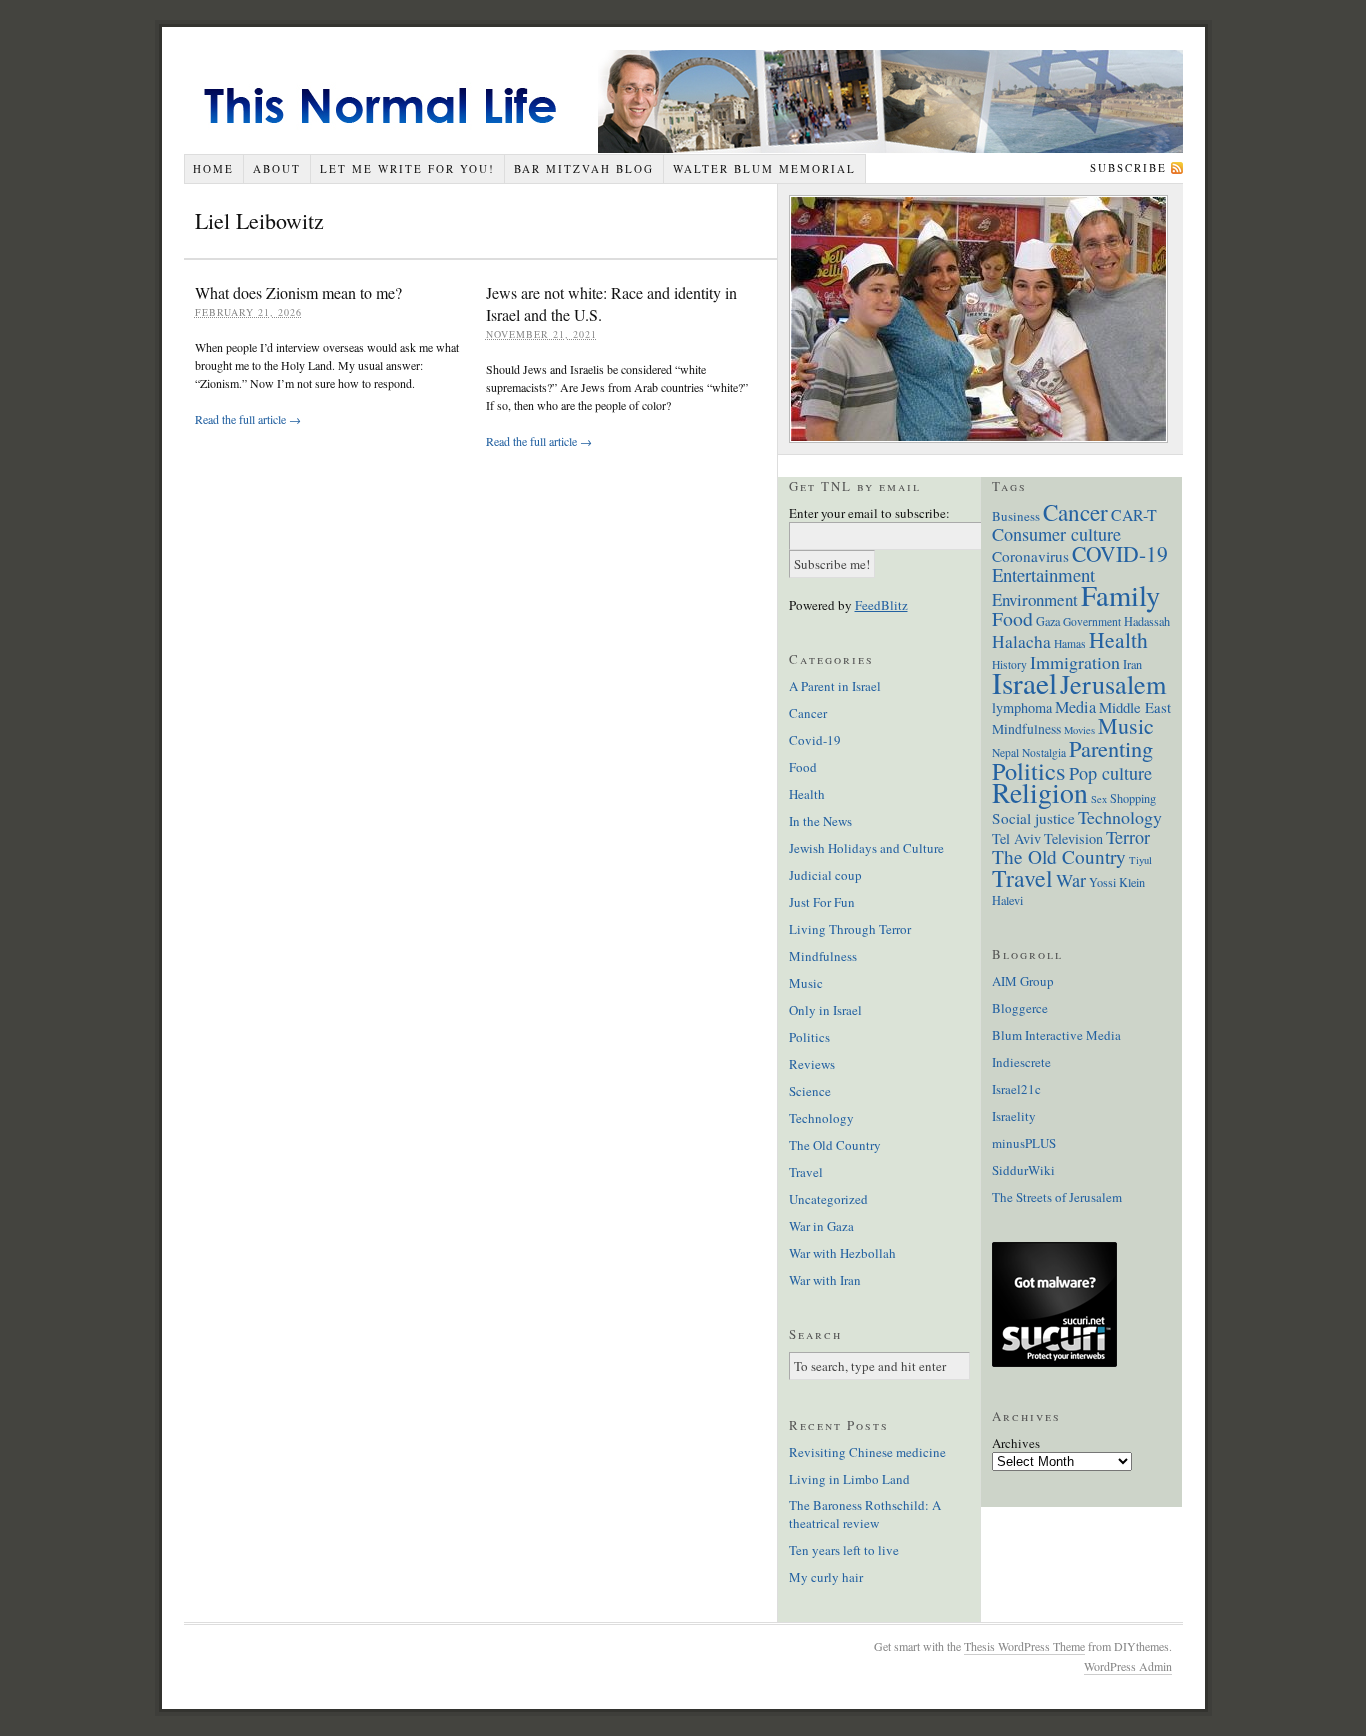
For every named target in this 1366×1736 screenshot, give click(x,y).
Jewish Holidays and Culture (866, 848)
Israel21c (1016, 1089)
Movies (1079, 730)
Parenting (1111, 748)
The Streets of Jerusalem (1057, 1197)
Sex (1099, 799)
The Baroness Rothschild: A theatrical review (865, 1514)
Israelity (1014, 1116)
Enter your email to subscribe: (869, 513)
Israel (1024, 682)
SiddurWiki (1023, 1170)
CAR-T (1134, 514)
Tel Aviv (1016, 838)
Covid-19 (815, 740)
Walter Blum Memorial (764, 168)
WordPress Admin (1128, 1666)
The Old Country (835, 1145)
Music (806, 983)
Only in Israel (825, 1010)
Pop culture (1110, 773)
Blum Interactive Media (1056, 1035)
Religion (1040, 792)
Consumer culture (1056, 534)
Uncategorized (828, 1199)
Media (1075, 707)
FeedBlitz (881, 605)
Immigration (1075, 662)
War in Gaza (821, 1226)
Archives (1016, 1443)
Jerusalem (1113, 683)
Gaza (1048, 621)
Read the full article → (248, 419)
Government (1092, 621)
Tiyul (1140, 860)
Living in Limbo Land (849, 1479)
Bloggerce (1020, 1008)
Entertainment (1043, 574)
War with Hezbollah (842, 1253)
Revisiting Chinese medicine (867, 1452)
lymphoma (1022, 707)
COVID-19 (1120, 553)
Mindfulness (823, 956)
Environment (1035, 599)
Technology (821, 1118)
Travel (806, 1172)
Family (1120, 595)
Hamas (1070, 643)
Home (213, 168)
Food (803, 767)
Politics (809, 1037)
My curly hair (826, 1577)
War (1071, 880)
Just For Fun (822, 902)
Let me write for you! (407, 168)
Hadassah (1147, 621)
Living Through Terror (850, 929)
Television (1073, 838)
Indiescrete (1021, 1062)
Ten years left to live (844, 1550)
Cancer (808, 713)
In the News (820, 821)
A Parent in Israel (835, 686)
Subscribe (1128, 167)
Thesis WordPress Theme (1024, 1646)
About (277, 168)
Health (807, 794)
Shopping (1133, 798)
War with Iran (825, 1280)
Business (1016, 516)
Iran (1132, 664)
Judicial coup (825, 875)
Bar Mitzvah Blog (584, 168)
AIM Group (1023, 981)
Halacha (1021, 641)
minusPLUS (1024, 1143)
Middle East (1135, 707)
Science (810, 1091)
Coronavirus (1030, 556)
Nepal (1005, 752)
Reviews (812, 1064)
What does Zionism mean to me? (298, 292)
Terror (1128, 837)
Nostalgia (1044, 752)
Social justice (1033, 818)
